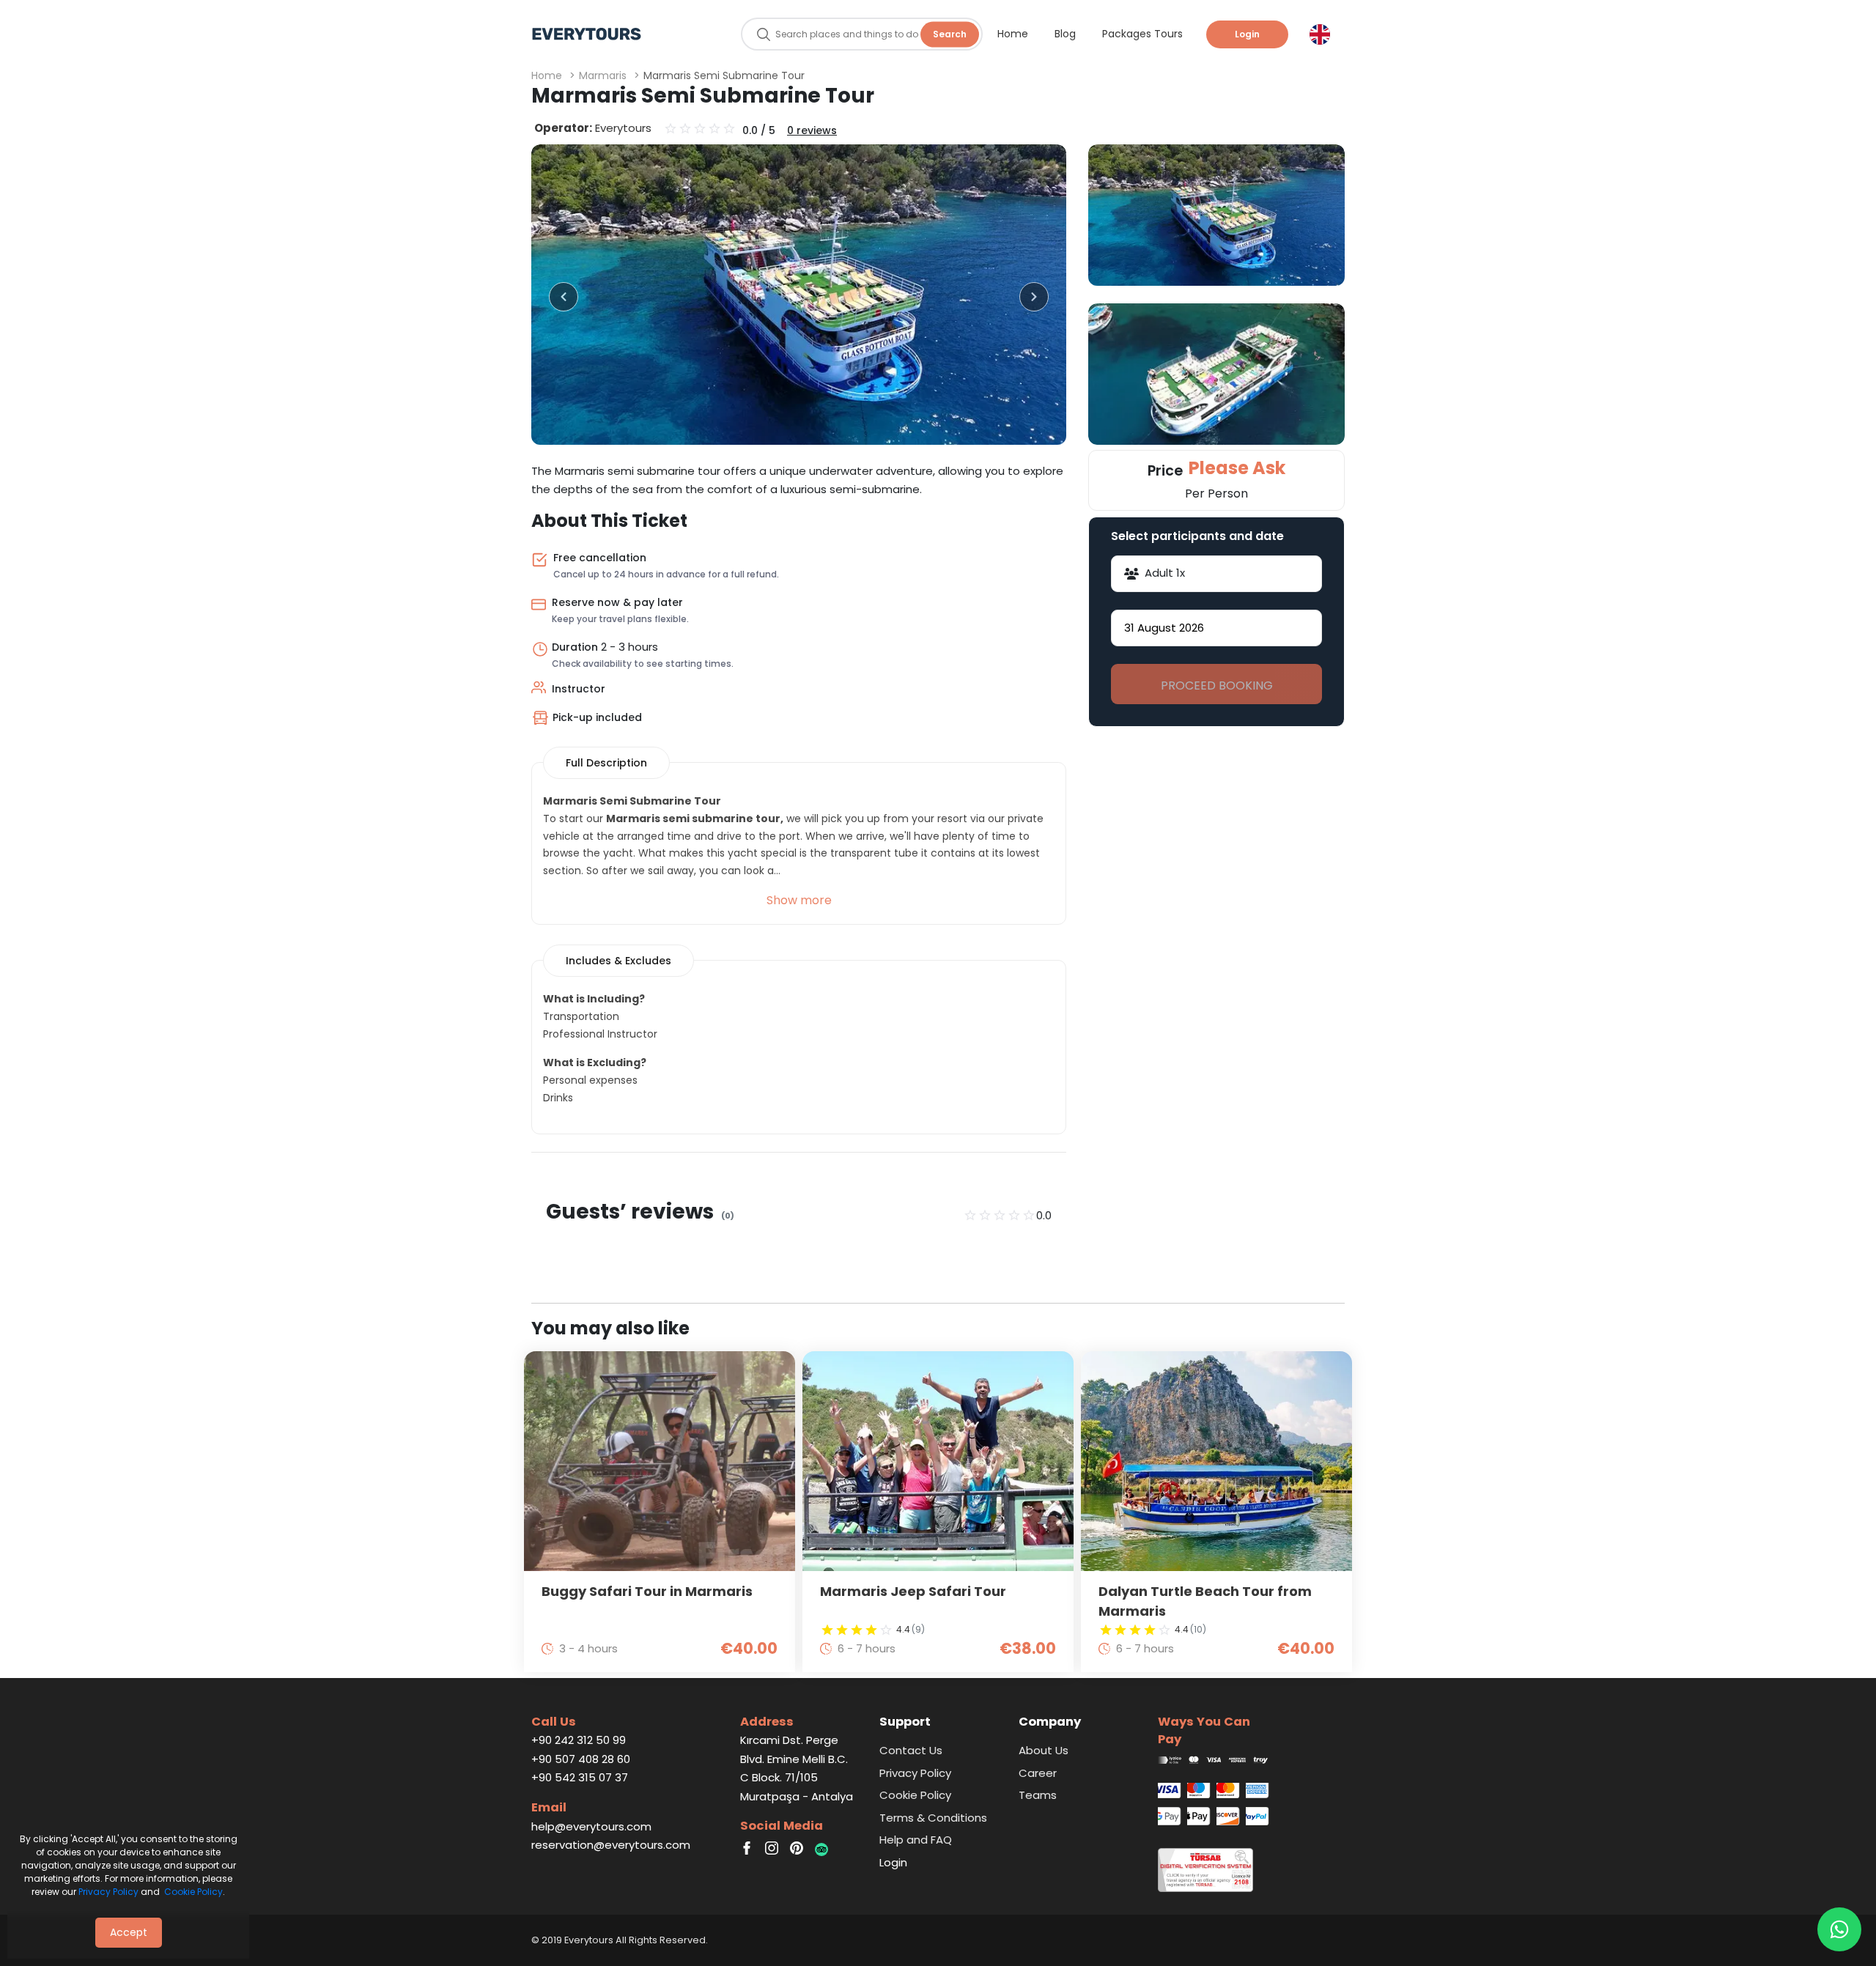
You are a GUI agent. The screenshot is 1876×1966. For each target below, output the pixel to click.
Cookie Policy (193, 1892)
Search (950, 34)
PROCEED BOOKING (1217, 685)
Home (547, 75)
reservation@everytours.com (611, 1845)
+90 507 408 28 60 (581, 1759)
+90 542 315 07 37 (580, 1777)
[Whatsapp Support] (1839, 1929)
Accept (129, 1932)
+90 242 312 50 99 (579, 1740)
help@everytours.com (591, 1826)
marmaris (603, 75)
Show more (799, 900)
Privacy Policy (108, 1892)
